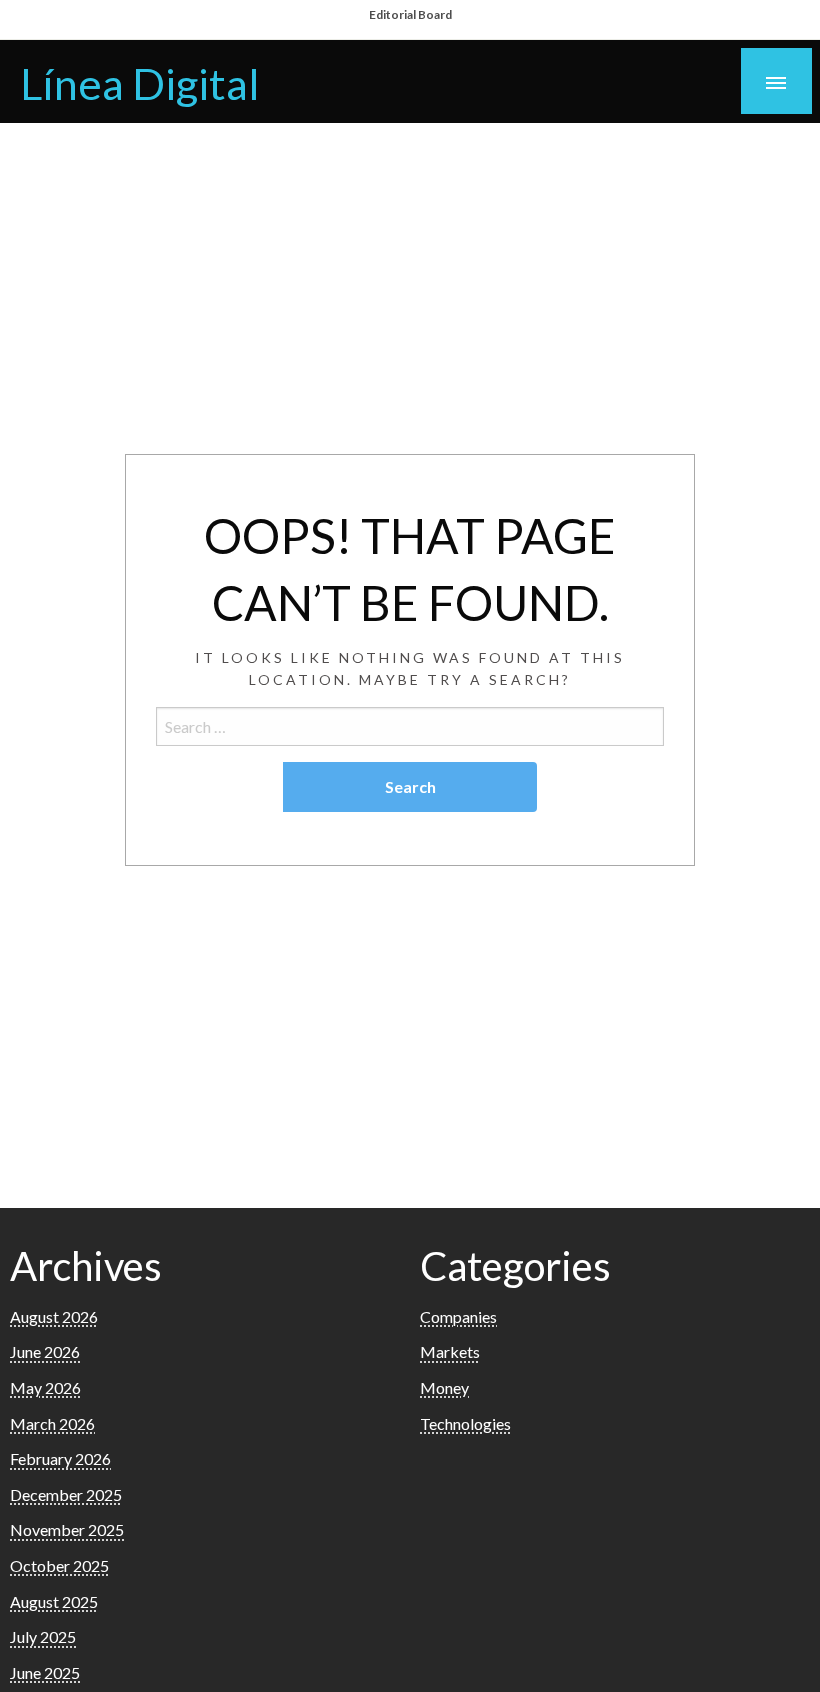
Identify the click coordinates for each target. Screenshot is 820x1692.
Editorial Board (410, 14)
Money (444, 1387)
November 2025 (67, 1529)
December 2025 (66, 1494)
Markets (450, 1351)
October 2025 (59, 1565)
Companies (458, 1316)
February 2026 (60, 1458)
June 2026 (45, 1351)
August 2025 (54, 1601)
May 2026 (45, 1387)
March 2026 (52, 1423)
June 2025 (45, 1672)
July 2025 (43, 1636)
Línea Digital (140, 83)
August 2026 (54, 1316)
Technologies (465, 1423)
